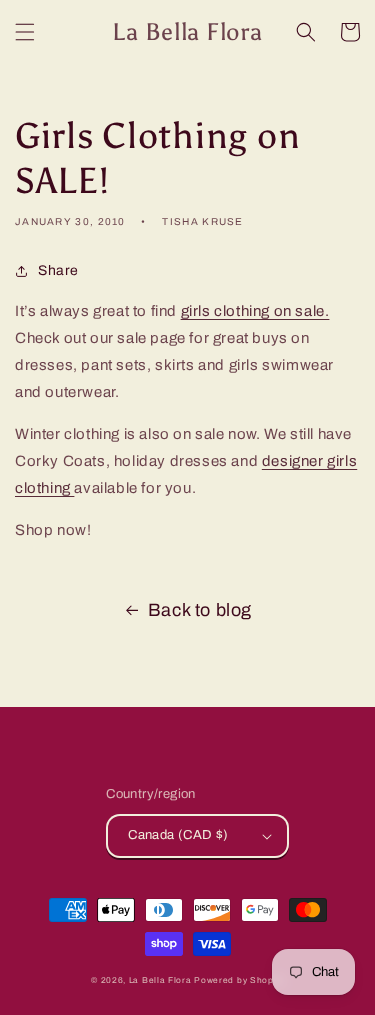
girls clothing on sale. (255, 311)
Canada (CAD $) (178, 835)
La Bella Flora (160, 980)
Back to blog (200, 610)
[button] (25, 32)
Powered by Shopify (239, 980)
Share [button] (58, 270)
